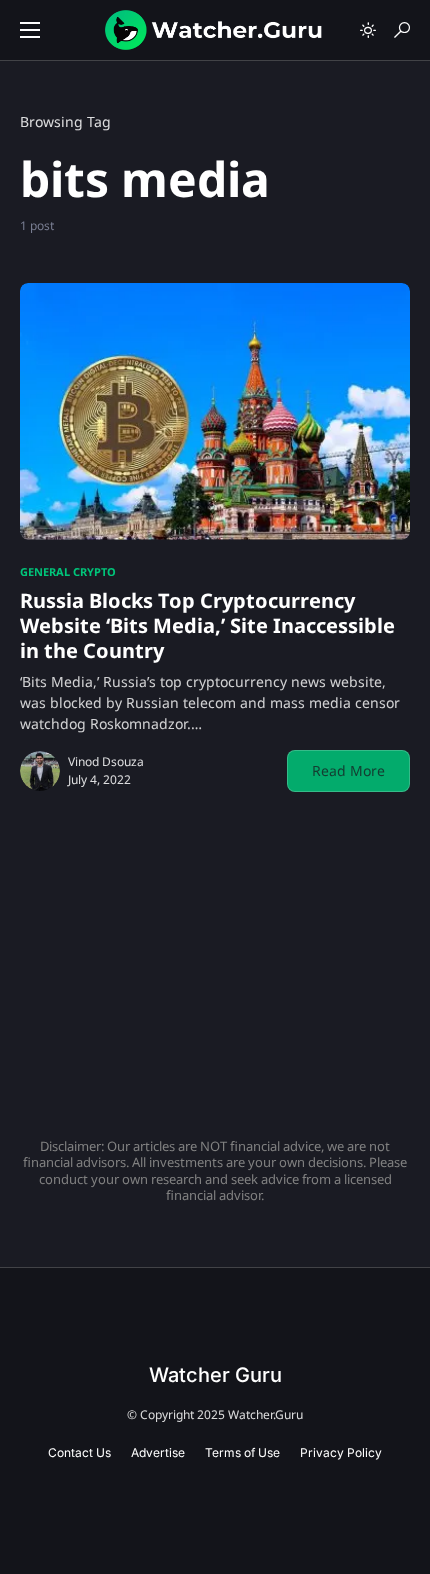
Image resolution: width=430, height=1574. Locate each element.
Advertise (158, 1452)
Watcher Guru (215, 1375)
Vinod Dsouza (106, 761)
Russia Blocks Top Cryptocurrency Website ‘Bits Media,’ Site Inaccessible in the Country (207, 625)
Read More (348, 770)
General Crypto (68, 571)
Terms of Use (242, 1452)
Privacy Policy (341, 1452)
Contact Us (79, 1452)
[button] (30, 30)
